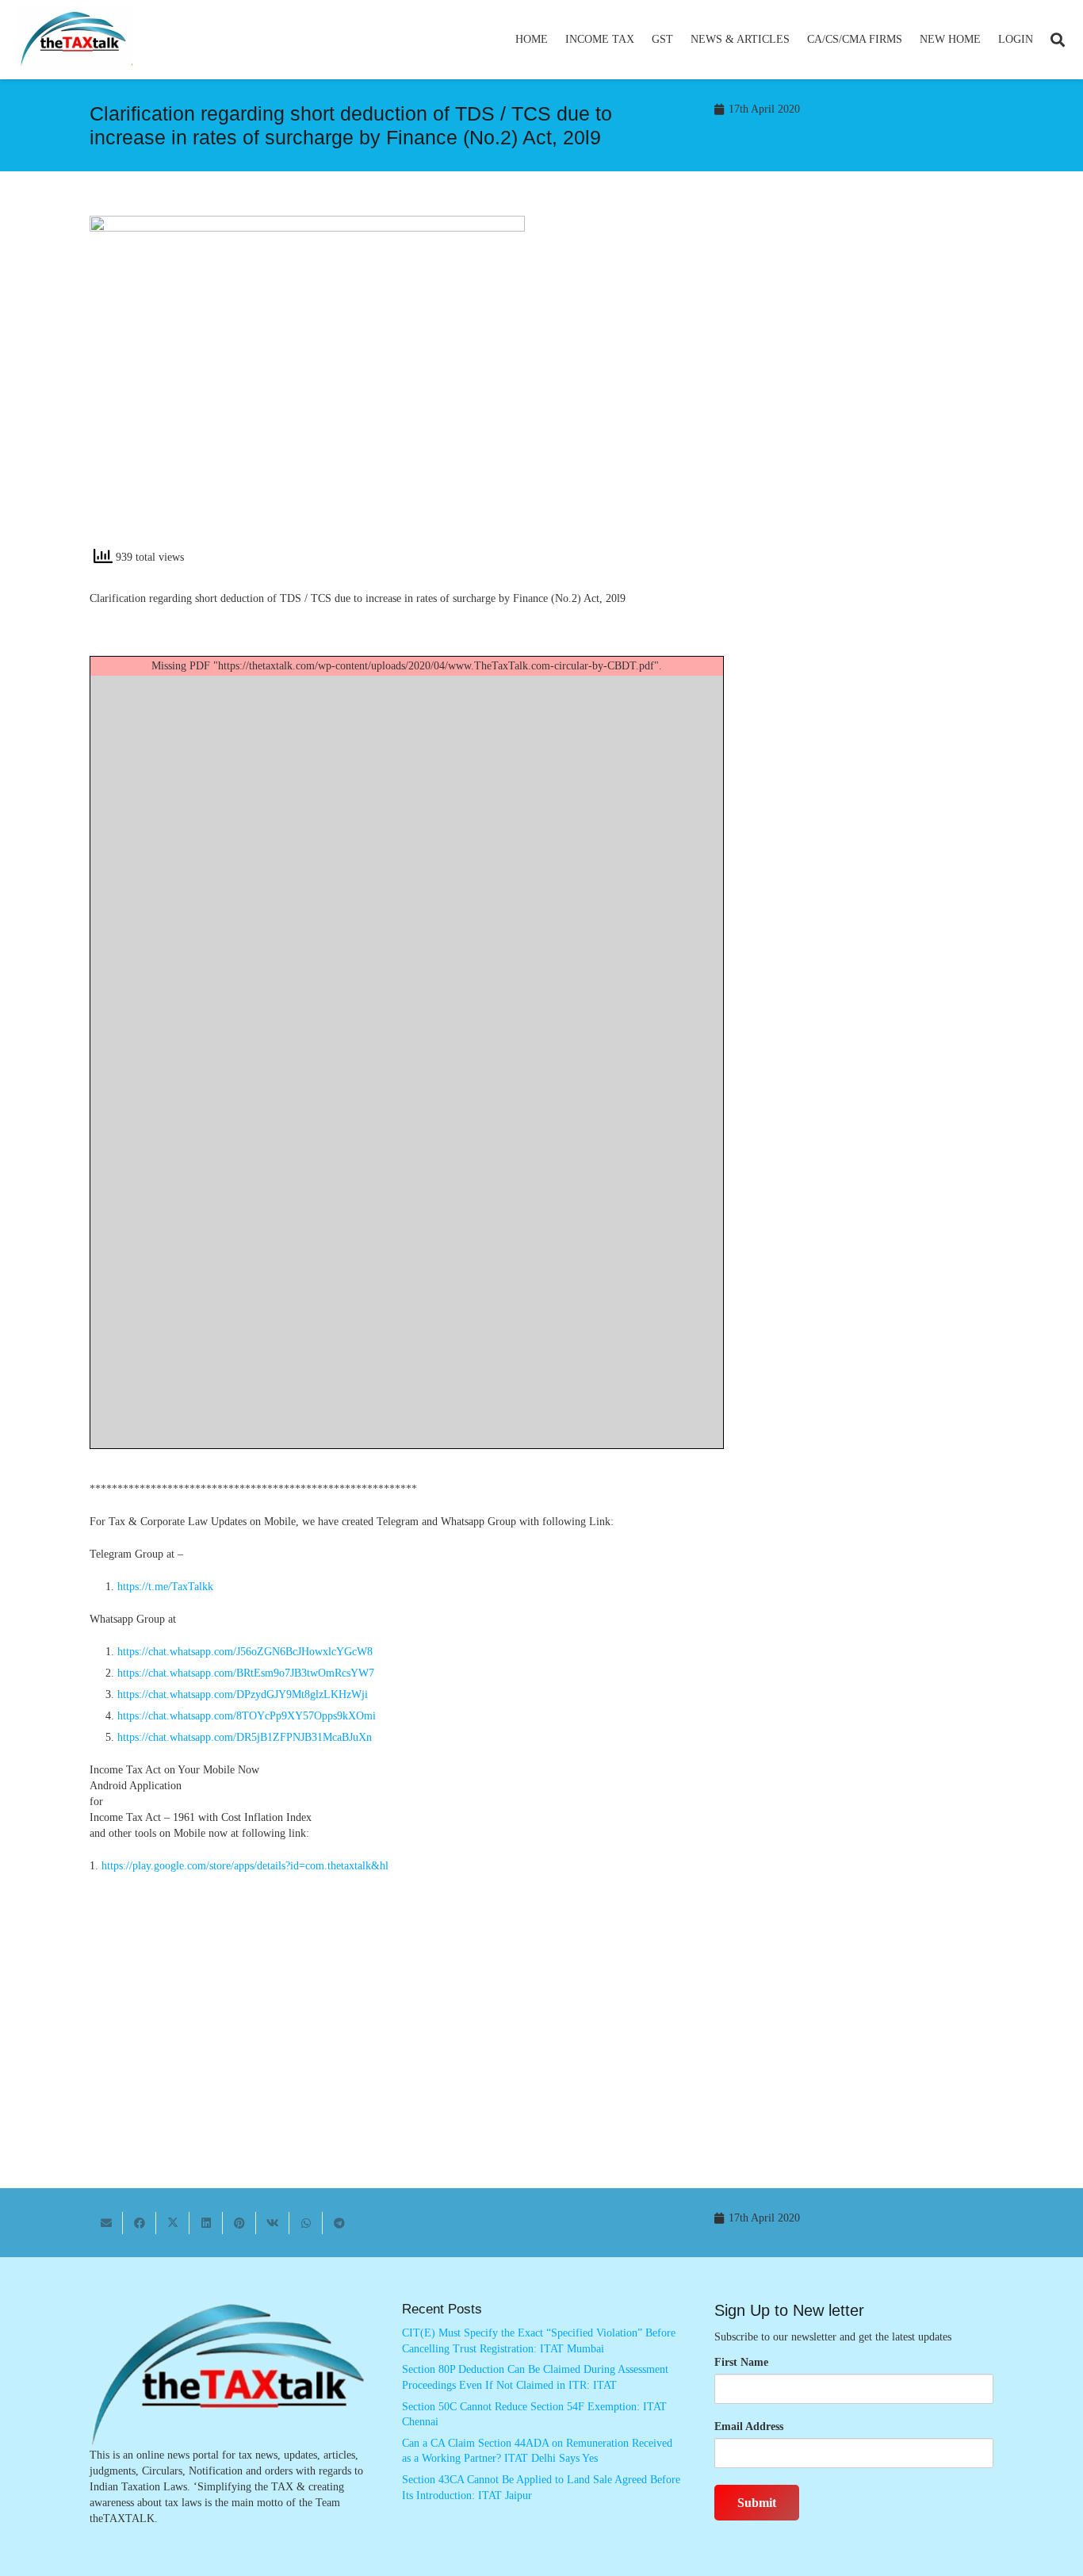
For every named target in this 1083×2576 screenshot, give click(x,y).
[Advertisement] (776, 358)
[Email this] (106, 2223)
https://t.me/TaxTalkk (165, 1587)
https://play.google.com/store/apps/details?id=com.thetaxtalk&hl (245, 1866)
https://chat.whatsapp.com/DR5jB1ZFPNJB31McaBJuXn (245, 1737)
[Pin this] (239, 2223)
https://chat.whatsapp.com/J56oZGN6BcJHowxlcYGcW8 (245, 1652)
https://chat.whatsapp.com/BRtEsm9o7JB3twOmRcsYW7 (246, 1673)
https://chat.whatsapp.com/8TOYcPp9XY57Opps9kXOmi (247, 1716)
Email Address (749, 2426)
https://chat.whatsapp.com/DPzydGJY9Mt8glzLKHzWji (243, 1694)
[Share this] (140, 2223)
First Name (741, 2362)
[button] (641, 40)
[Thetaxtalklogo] (75, 40)
